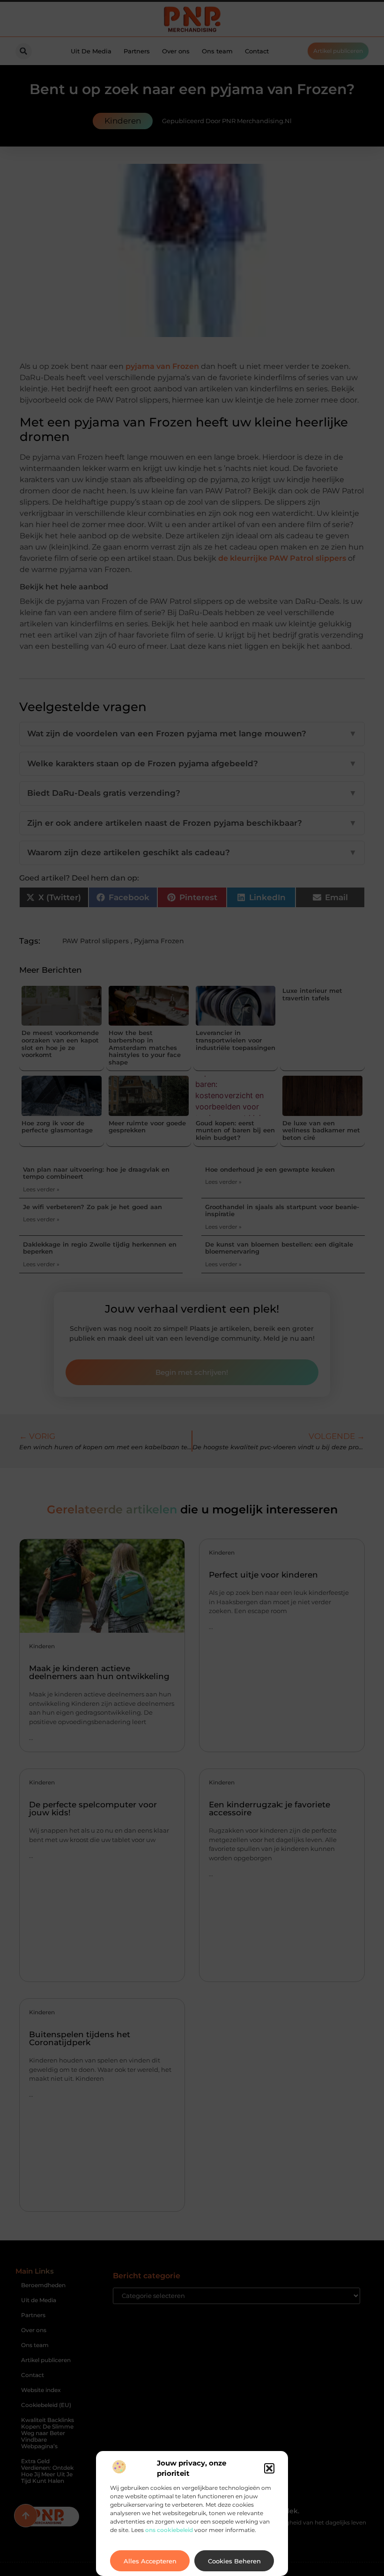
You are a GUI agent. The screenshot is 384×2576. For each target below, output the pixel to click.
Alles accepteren (150, 2561)
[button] (269, 2468)
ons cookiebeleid (169, 2530)
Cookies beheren (234, 2561)
